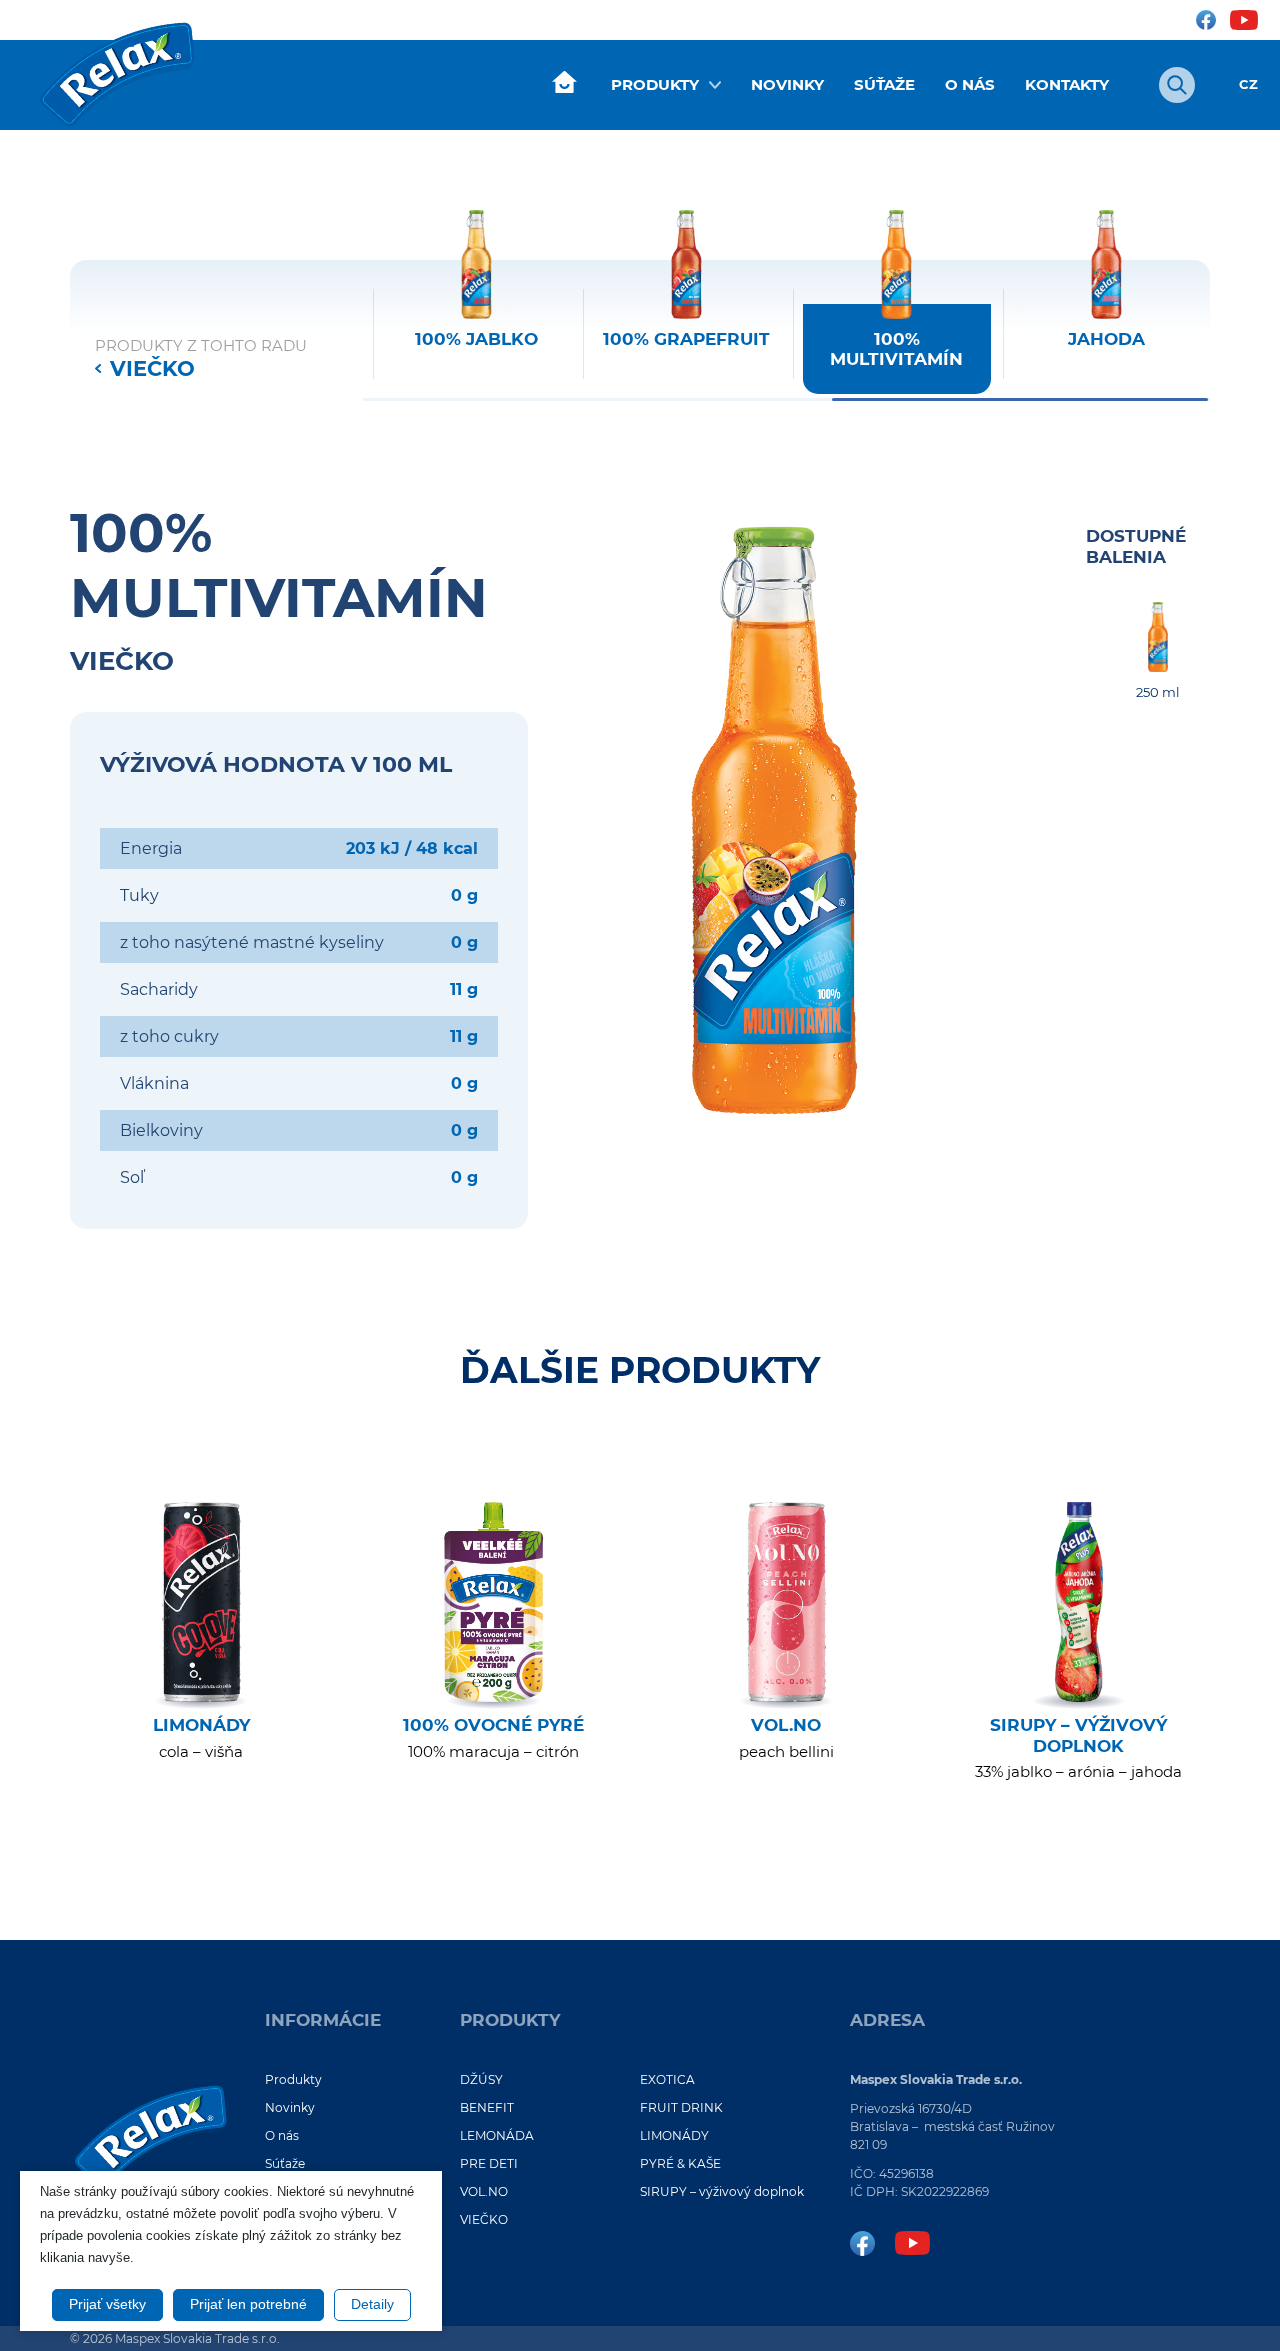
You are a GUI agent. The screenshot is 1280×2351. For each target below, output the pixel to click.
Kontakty (1067, 84)
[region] (787, 302)
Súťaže (884, 84)
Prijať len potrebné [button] (248, 2304)
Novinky (787, 84)
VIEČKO (152, 368)
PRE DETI (489, 2163)
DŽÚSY (481, 2079)
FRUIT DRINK (681, 2107)
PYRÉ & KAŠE (680, 2163)
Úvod (564, 83)
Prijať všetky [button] (107, 2304)
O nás (970, 84)
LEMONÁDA (497, 2135)
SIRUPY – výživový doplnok (722, 2191)
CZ (1248, 84)
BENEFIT (487, 2107)
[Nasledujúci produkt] (1210, 315)
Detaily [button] (372, 2304)
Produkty (655, 84)
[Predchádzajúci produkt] (363, 315)
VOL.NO (484, 2191)
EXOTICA (667, 2079)
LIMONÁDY (674, 2135)
